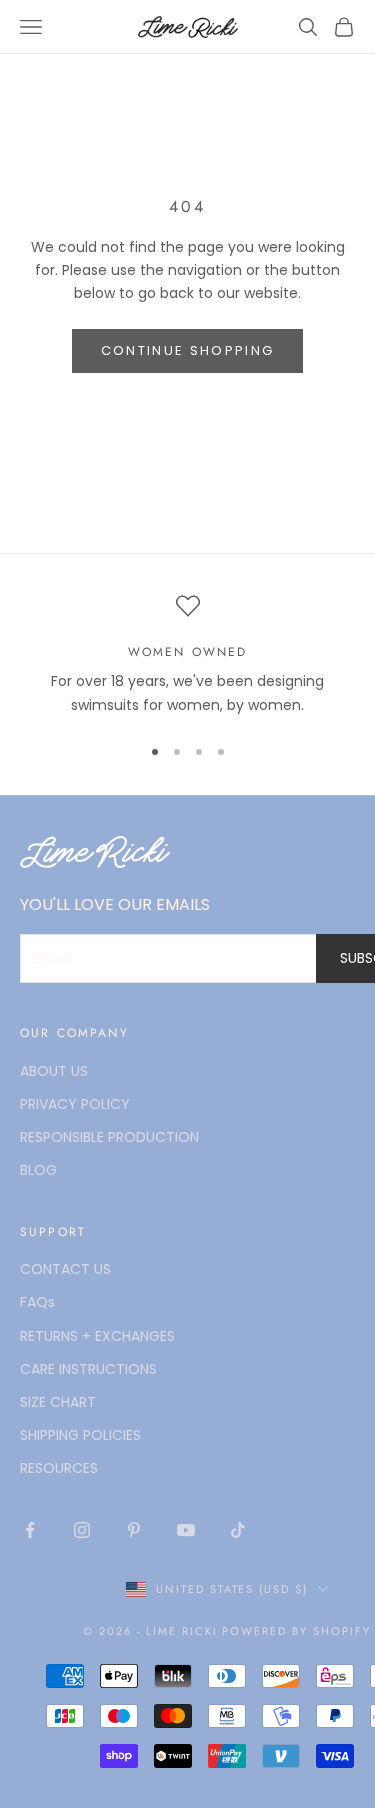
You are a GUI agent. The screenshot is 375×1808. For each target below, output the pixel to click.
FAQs (37, 1302)
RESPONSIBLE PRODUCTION (109, 1137)
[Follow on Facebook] (30, 1530)
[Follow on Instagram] (82, 1530)
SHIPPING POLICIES (80, 1435)
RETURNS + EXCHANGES (97, 1336)
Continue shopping (188, 350)
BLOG (38, 1170)
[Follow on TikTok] (238, 1530)
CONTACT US (65, 1269)
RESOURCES (59, 1468)
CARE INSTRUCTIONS (88, 1369)
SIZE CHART (58, 1402)
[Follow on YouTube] (186, 1530)
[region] (187, 655)
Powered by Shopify (296, 1631)
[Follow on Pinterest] (134, 1530)
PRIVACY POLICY (75, 1104)
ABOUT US (54, 1071)
